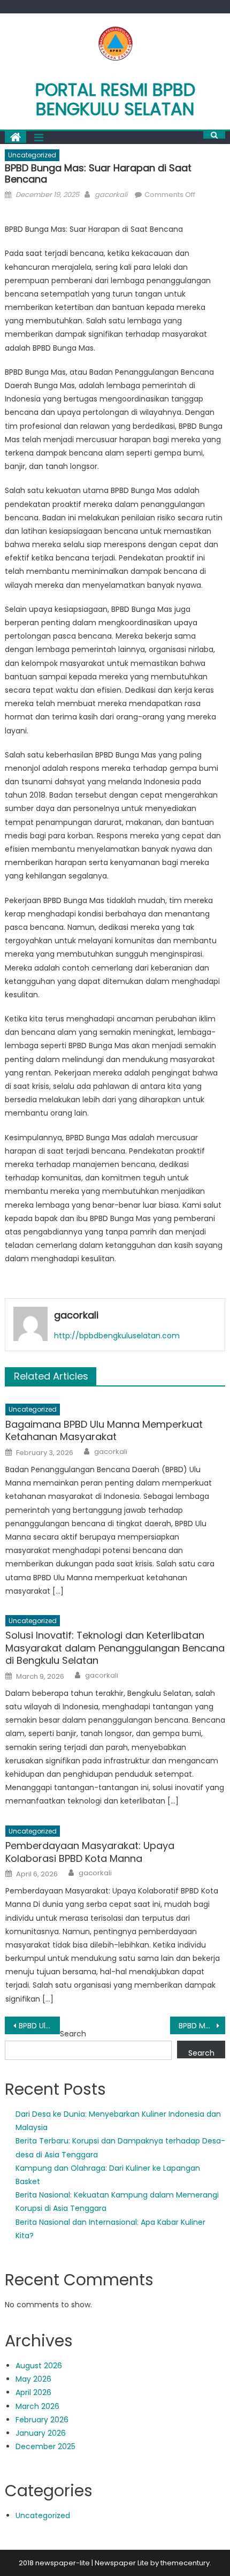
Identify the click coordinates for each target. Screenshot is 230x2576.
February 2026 (42, 2420)
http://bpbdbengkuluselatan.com (117, 1336)
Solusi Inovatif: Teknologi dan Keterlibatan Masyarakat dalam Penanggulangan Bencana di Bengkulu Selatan (115, 1648)
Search (73, 2034)
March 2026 (37, 2406)
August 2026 (39, 2366)
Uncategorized (32, 155)
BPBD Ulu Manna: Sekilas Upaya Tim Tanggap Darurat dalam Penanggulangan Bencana (39, 2026)
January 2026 (41, 2433)
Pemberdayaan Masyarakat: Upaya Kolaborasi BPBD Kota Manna (90, 1852)
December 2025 (45, 2446)
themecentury (185, 2563)
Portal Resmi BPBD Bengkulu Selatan (115, 99)
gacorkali (111, 195)
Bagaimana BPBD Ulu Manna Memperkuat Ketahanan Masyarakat (104, 1431)
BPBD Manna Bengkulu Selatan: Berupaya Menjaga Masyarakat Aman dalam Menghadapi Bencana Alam (202, 2026)
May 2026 (33, 2379)
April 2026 (33, 2392)
